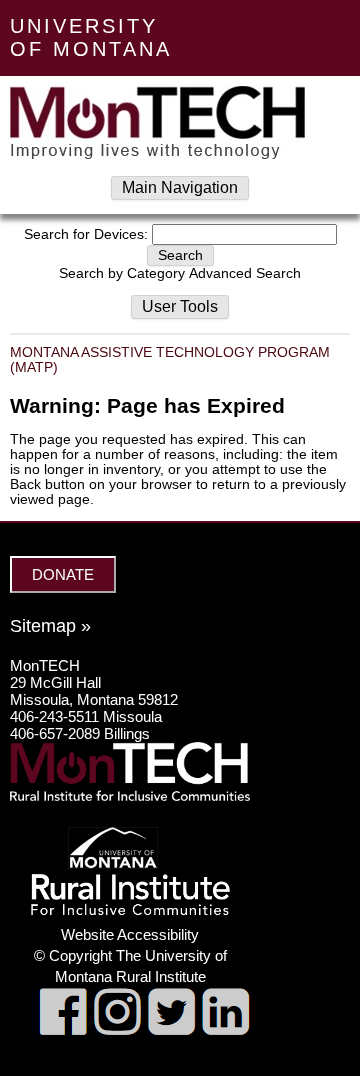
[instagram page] (117, 1030)
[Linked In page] (225, 1030)
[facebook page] (63, 1030)
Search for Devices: (86, 234)
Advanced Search (245, 273)
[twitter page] (171, 1030)
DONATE (63, 574)
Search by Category (122, 273)
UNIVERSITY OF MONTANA (91, 37)
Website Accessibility (130, 934)
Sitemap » (50, 626)
